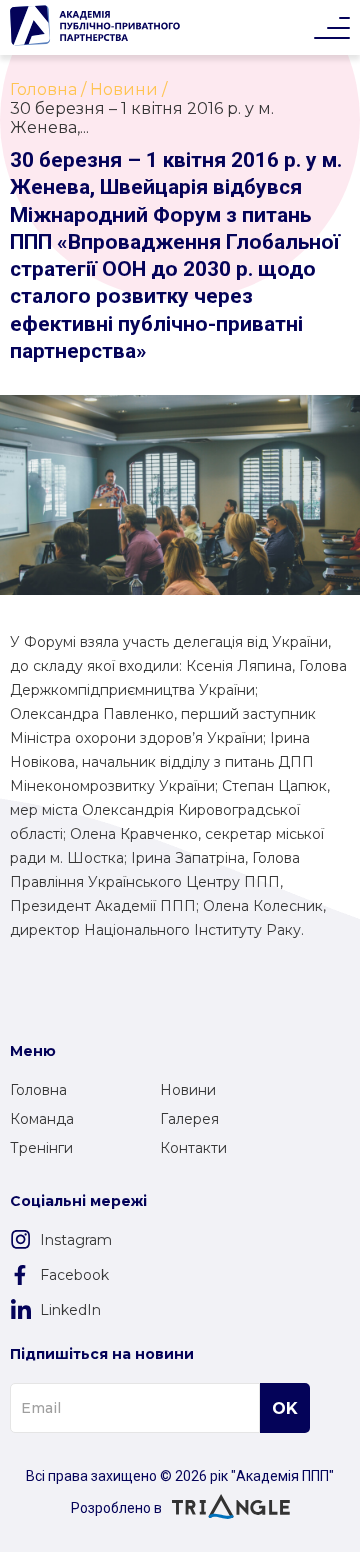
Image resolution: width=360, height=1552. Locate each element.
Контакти (193, 1148)
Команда (42, 1119)
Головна (38, 1090)
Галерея (189, 1119)
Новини (188, 1090)
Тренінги (41, 1148)
